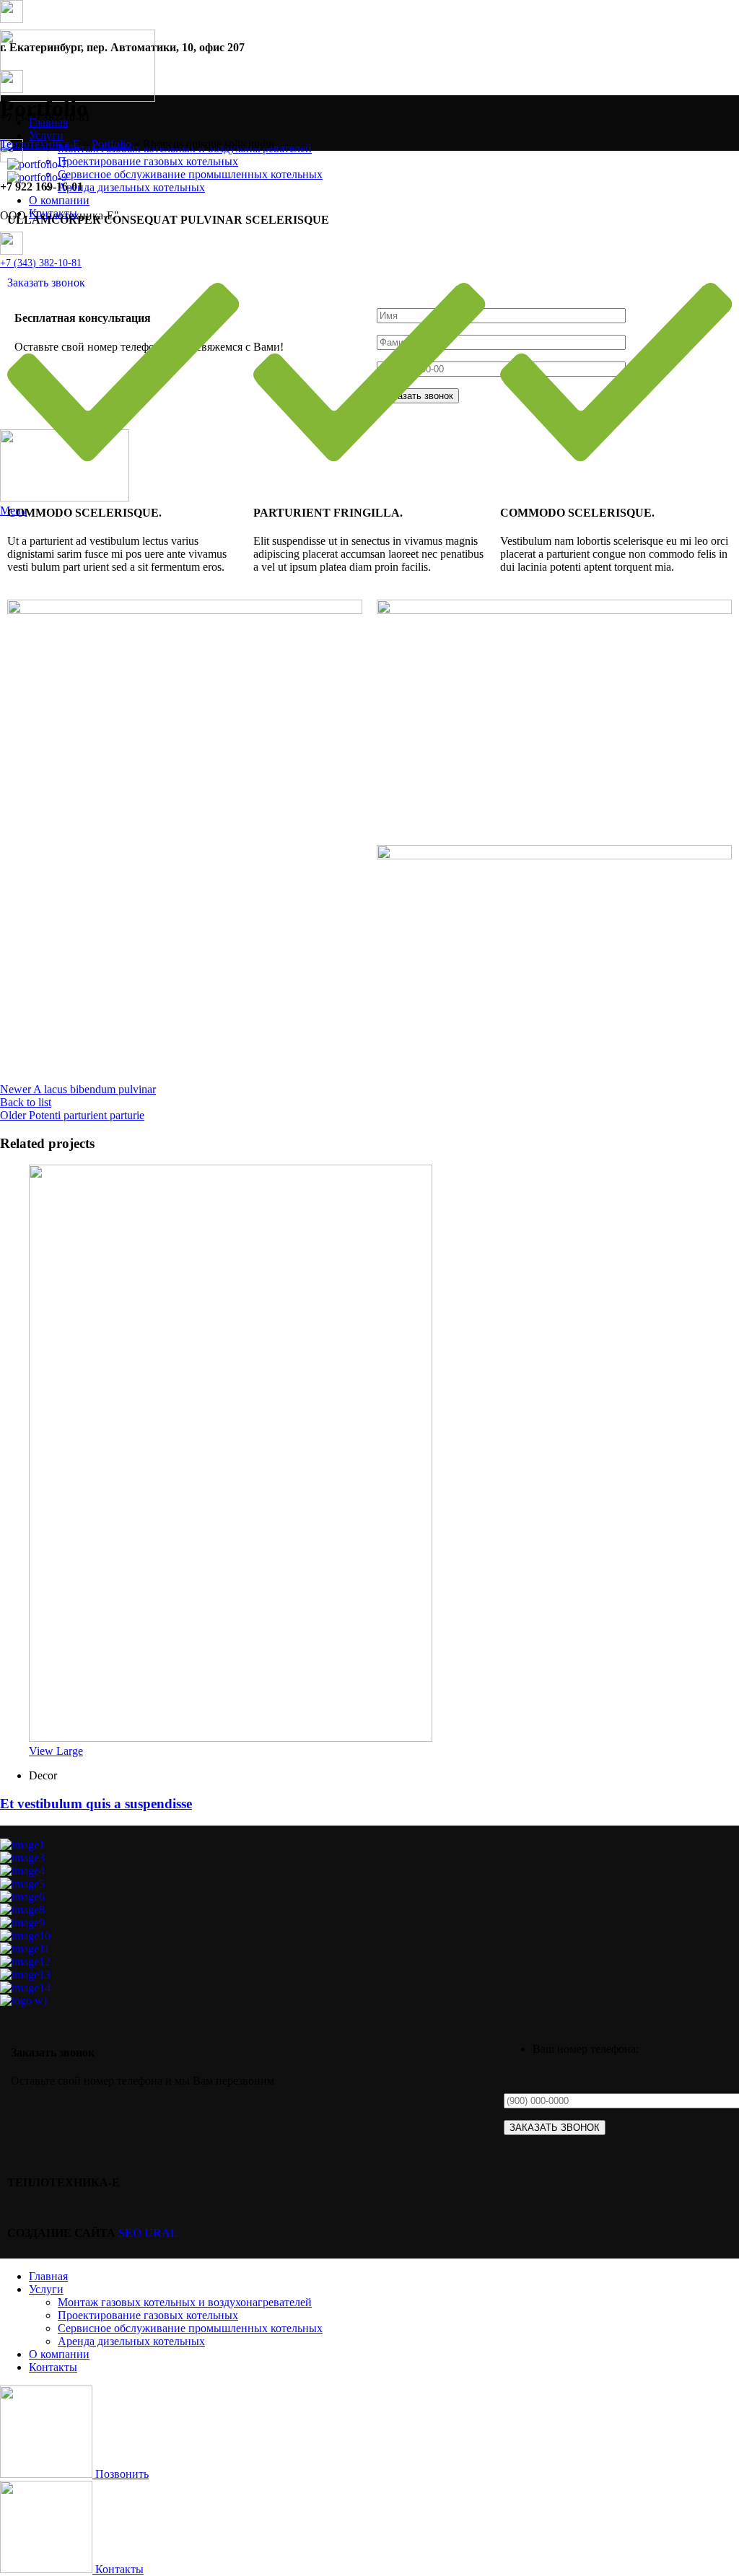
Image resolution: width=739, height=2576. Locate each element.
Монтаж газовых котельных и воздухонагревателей (185, 2302)
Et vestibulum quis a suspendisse (96, 1804)
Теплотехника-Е (40, 144)
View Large (56, 1751)
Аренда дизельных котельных (131, 2341)
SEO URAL (148, 2233)
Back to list (26, 1102)
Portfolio (111, 144)
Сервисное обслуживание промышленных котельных (190, 2328)
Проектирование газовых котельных (148, 2315)
